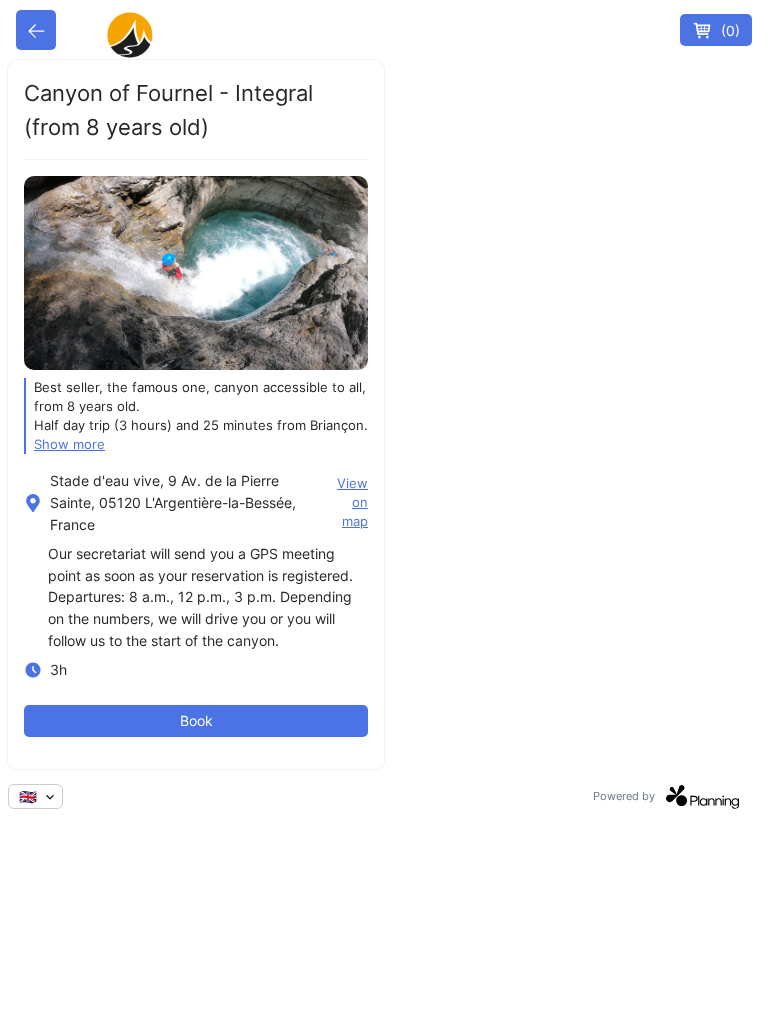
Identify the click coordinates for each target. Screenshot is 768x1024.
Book (196, 720)
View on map (352, 502)
